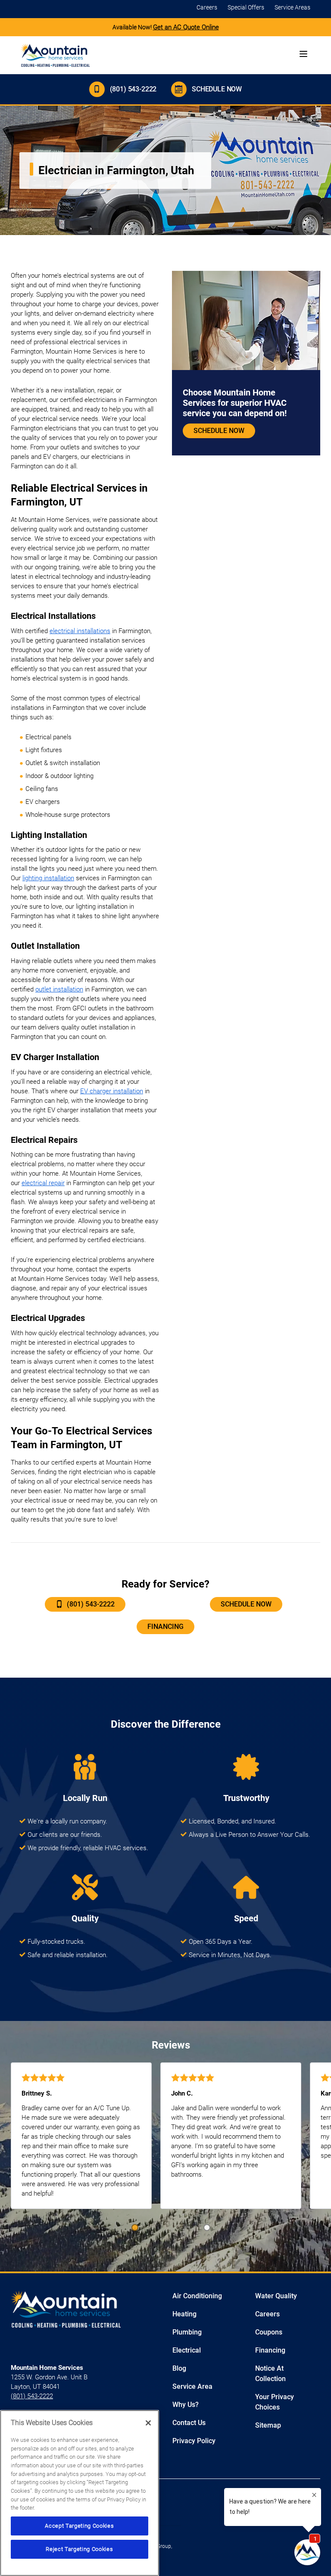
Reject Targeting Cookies (79, 2549)
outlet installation (59, 989)
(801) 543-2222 (133, 89)
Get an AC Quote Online (186, 27)
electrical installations (80, 631)
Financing (165, 1627)
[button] (135, 2228)
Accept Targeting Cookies (79, 2526)
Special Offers (246, 7)
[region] (80, 2493)
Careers (207, 7)
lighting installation (48, 878)
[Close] (148, 2423)
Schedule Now (217, 89)
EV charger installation (112, 1091)
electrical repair (43, 1183)
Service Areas (292, 7)
